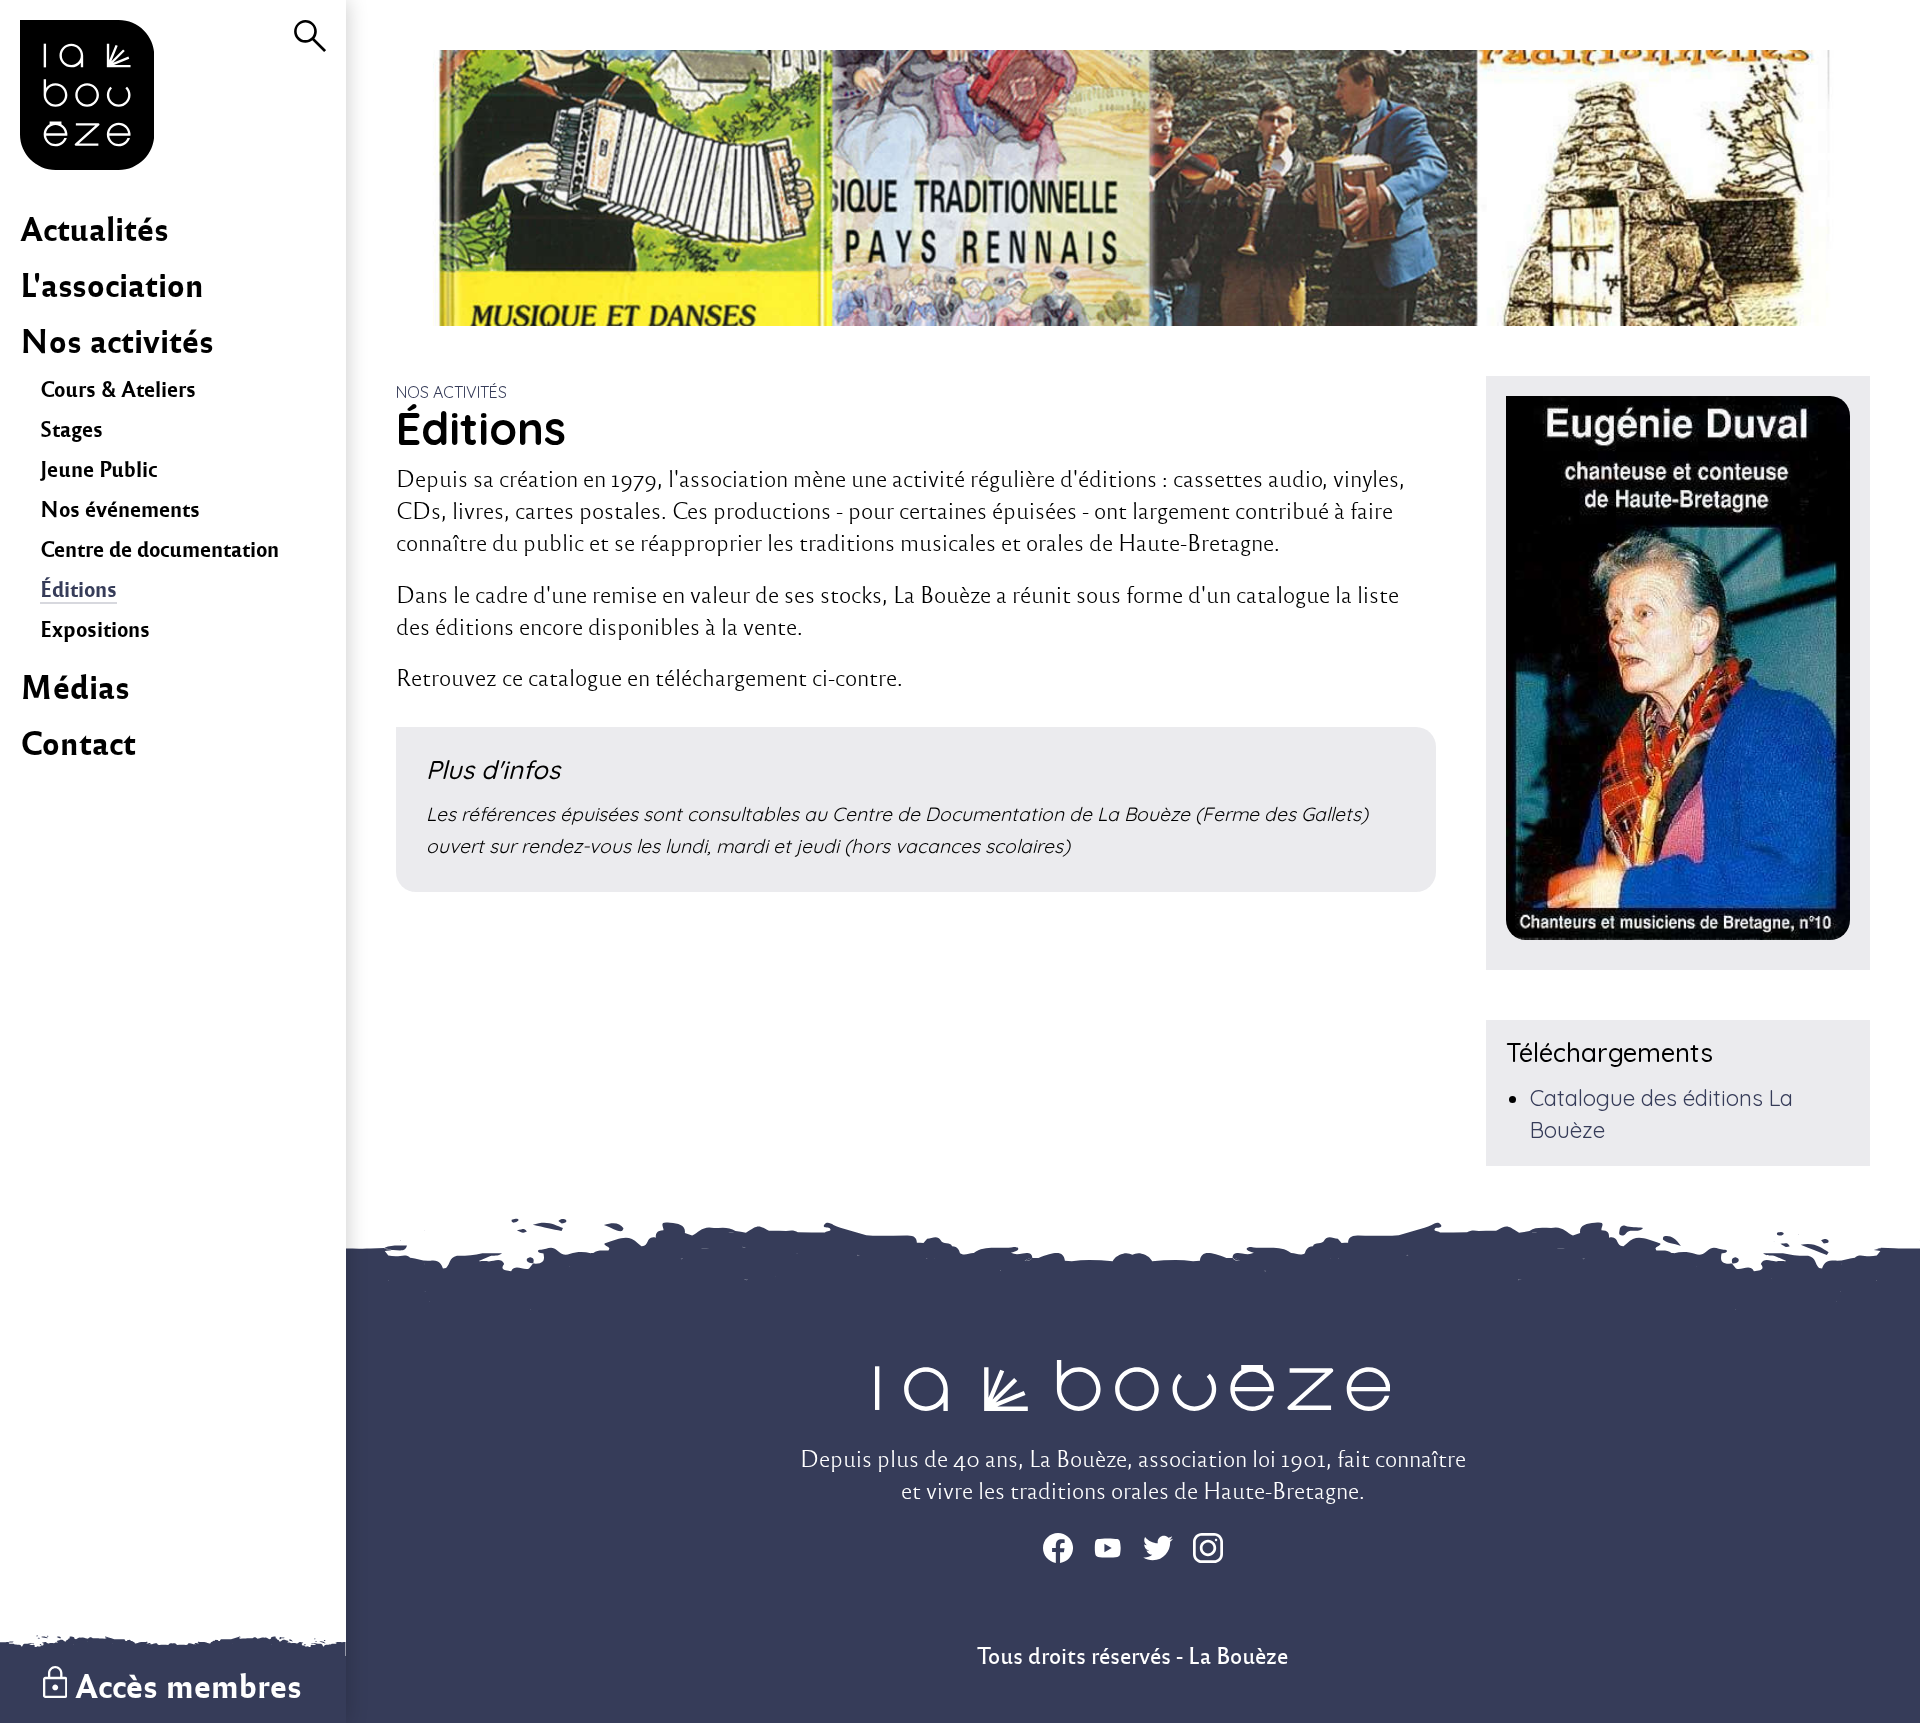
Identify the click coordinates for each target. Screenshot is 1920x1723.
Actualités (94, 229)
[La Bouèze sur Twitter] (1158, 1552)
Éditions (78, 589)
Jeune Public (98, 469)
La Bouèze (1238, 1656)
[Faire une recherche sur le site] (310, 44)
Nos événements (120, 509)
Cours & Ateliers (118, 389)
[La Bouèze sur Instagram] (1208, 1552)
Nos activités (117, 341)
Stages (71, 429)
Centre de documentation (159, 549)
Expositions (95, 629)
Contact (78, 743)
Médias (75, 687)
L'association (112, 285)
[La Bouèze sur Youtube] (1108, 1552)
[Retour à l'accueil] (87, 162)
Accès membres (188, 1686)
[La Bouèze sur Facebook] (1058, 1552)
